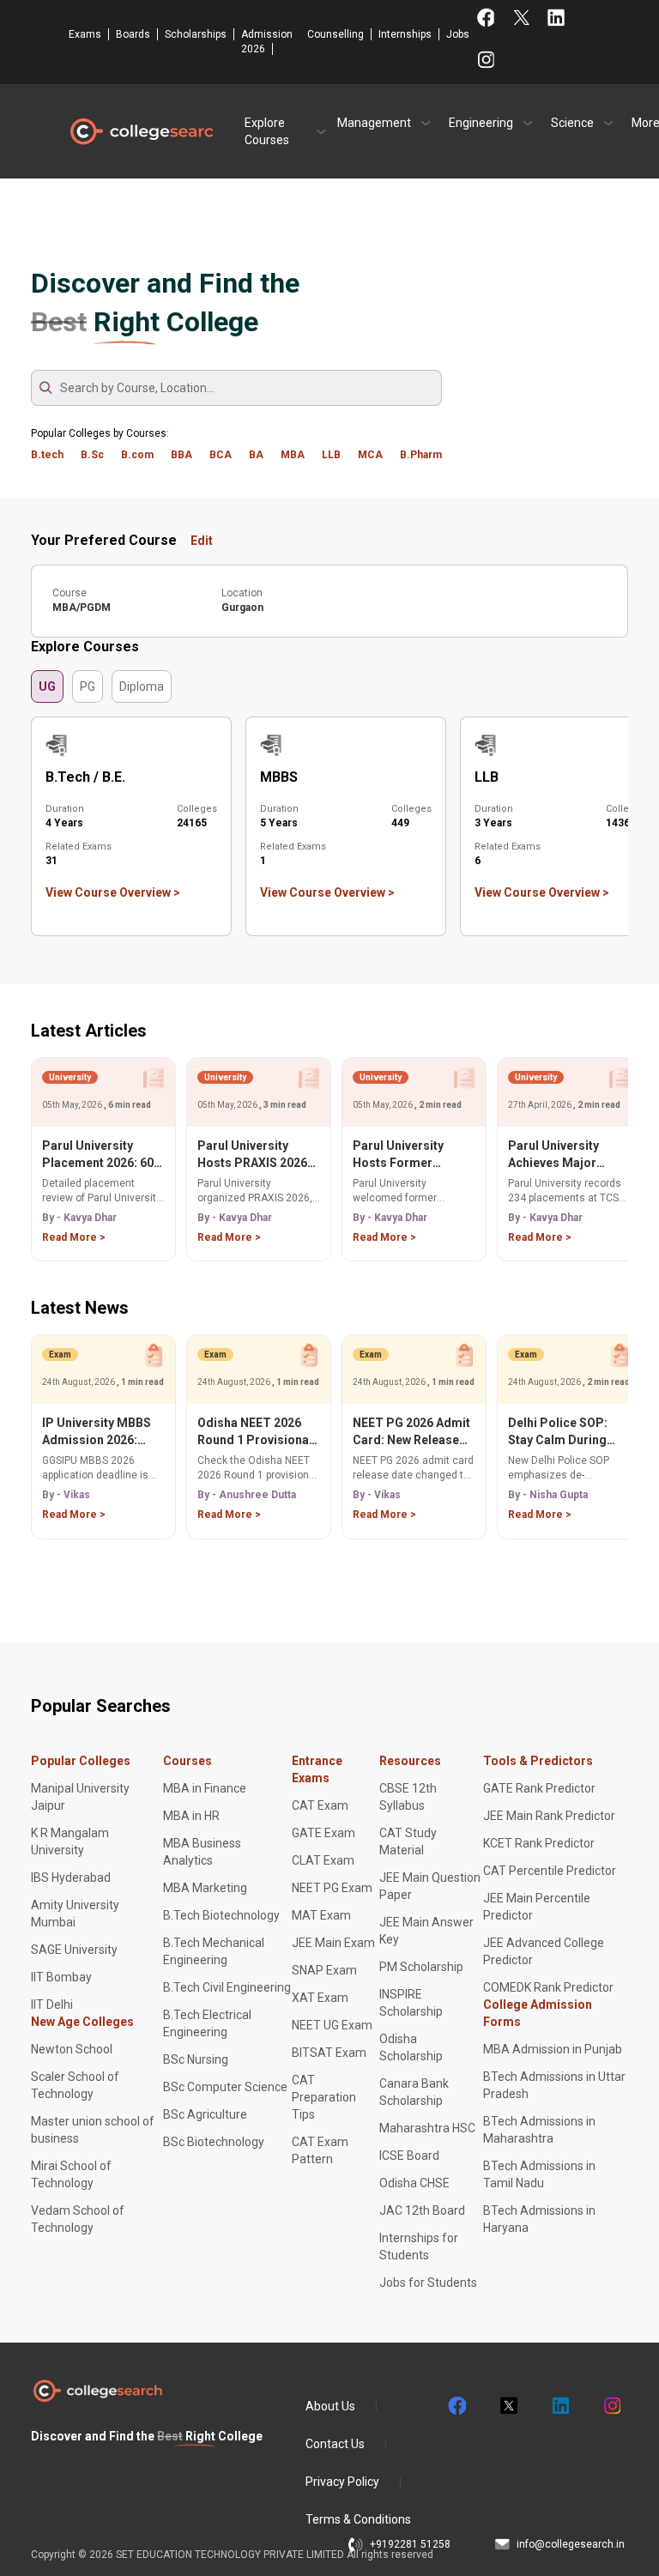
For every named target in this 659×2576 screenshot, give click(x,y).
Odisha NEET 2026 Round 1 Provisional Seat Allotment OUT (255, 1432)
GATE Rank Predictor (539, 1788)
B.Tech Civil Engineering (227, 1987)
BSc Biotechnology (214, 2142)
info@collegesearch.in (571, 2544)
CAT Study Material (408, 1841)
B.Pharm (421, 455)
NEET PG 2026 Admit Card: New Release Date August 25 (411, 1432)
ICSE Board (409, 2156)
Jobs (458, 34)
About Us (330, 2406)
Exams (85, 34)
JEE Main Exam (333, 1943)
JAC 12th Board (422, 2210)
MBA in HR (191, 1816)
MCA (370, 455)
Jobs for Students (428, 2283)
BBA (181, 455)
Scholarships (196, 34)
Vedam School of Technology (78, 2219)
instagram (611, 2406)
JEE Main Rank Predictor (549, 1816)
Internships (405, 34)
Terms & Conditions (358, 2519)
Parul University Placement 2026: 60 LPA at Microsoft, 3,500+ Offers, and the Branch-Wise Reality (98, 1155)
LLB (331, 455)
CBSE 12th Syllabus (408, 1797)
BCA (221, 455)
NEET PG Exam (332, 1888)
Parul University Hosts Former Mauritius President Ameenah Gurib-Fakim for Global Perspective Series (410, 1155)
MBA (293, 455)
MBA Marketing (205, 1888)
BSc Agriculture (205, 2114)
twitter (508, 2406)
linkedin (559, 2406)
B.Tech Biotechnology (221, 1915)
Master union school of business (93, 2130)
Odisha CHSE (414, 2183)
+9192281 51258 (410, 2544)
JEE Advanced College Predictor (544, 1951)
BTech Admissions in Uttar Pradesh (554, 2085)
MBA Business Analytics (202, 1852)
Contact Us (335, 2444)
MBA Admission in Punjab (553, 2049)
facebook (456, 2406)
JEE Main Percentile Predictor (537, 1907)
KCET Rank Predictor (539, 1843)
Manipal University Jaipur (80, 1797)
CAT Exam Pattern (320, 2150)
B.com (137, 455)
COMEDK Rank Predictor (548, 1987)
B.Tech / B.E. (85, 777)
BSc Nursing (196, 2059)
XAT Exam (320, 1998)
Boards (133, 34)
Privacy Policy (342, 2482)
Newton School (72, 2049)
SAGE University (74, 1950)
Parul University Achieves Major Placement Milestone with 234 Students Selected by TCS (569, 1155)
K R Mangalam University (70, 1841)
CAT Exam (320, 1805)
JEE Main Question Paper (430, 1886)
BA (256, 455)
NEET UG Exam (332, 2025)
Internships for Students (419, 2246)
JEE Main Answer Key (426, 1931)
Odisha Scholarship (411, 2047)
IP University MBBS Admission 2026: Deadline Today (97, 1432)
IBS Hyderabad (71, 1878)
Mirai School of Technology (71, 2174)
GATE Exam (323, 1833)
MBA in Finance (205, 1788)
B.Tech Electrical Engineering (207, 2023)
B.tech (47, 455)
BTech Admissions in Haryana (539, 2219)
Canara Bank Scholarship (414, 2092)
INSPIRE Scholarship (411, 2003)
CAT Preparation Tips (324, 2097)
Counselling (336, 34)
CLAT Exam (323, 1860)
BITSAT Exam (329, 2053)
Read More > (74, 1237)
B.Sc (92, 455)
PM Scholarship (421, 1967)
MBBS (279, 777)
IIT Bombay (61, 1977)
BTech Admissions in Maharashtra (539, 2130)
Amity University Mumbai (75, 1914)
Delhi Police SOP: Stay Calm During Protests (558, 1432)
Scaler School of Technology (75, 2085)
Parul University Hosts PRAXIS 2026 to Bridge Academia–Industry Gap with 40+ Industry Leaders (258, 1155)
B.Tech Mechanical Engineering (214, 1951)
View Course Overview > (113, 892)
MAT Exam (321, 1915)
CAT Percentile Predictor (550, 1871)
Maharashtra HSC (427, 2128)
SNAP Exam (324, 1970)
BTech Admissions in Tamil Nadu (539, 2174)
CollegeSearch (141, 131)
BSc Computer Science (225, 2087)
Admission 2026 (267, 42)
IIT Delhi (52, 2005)
